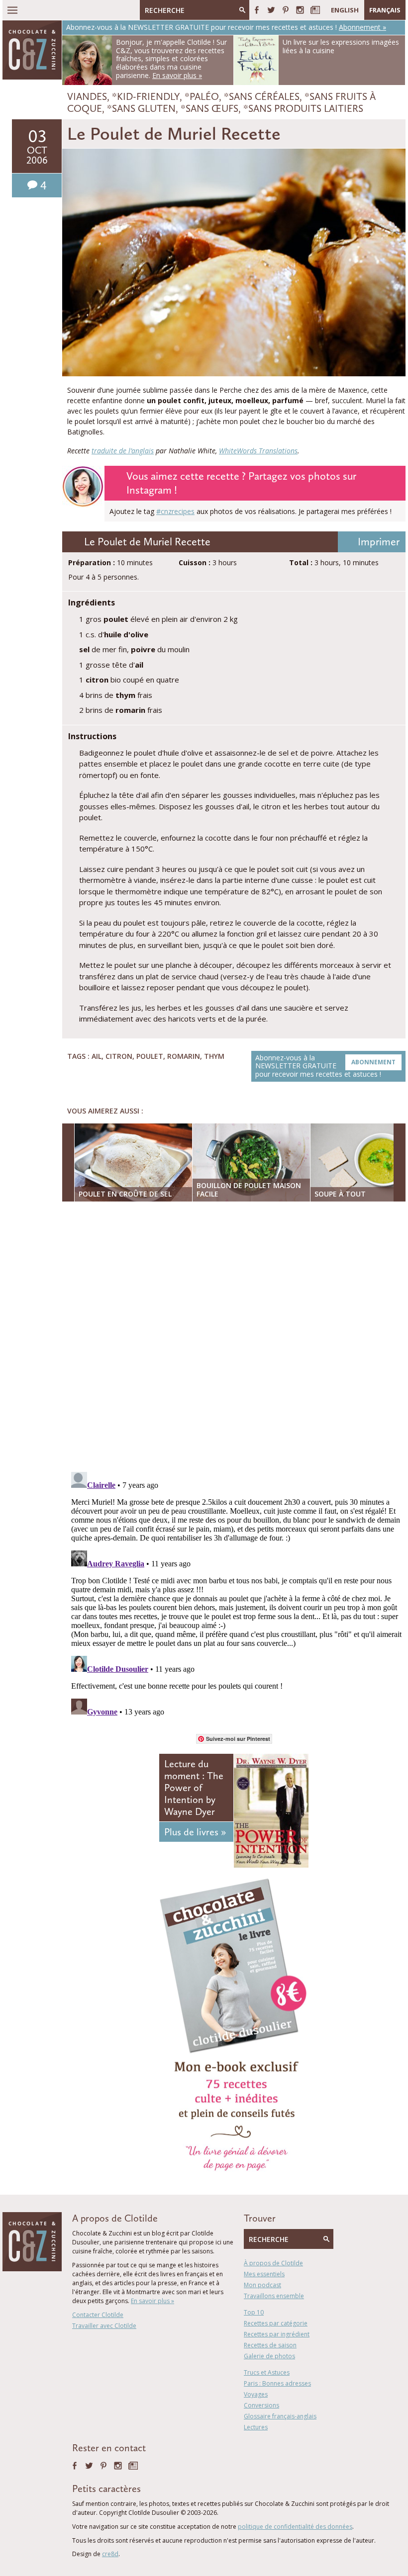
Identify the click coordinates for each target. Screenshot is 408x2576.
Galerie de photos (269, 2356)
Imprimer (379, 542)
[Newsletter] (315, 10)
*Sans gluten (141, 108)
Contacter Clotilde (98, 2315)
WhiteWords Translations (258, 451)
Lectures (256, 2427)
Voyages (256, 2394)
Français (385, 10)
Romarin (184, 1056)
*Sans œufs (209, 108)
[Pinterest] (286, 10)
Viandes (87, 96)
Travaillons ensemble (274, 2296)
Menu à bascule (12, 10)
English (345, 10)
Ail (97, 1056)
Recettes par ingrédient (277, 2334)
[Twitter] (271, 10)
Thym (214, 1056)
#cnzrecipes (175, 511)
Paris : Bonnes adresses (277, 2383)
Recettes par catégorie (276, 2323)
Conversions (261, 2405)
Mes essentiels (264, 2274)
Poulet (150, 1056)
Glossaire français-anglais (280, 2416)
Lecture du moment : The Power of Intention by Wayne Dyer (194, 1788)
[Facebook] (257, 10)
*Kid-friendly (146, 96)
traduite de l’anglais (123, 451)
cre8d (110, 2554)
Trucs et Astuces (267, 2372)
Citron (119, 1056)
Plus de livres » (195, 1832)
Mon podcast (262, 2285)
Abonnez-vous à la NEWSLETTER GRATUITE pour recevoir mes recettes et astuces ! (325, 1066)
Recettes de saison (270, 2345)
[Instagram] (300, 10)
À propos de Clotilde (273, 2263)
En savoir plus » (153, 2301)
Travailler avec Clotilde (104, 2326)
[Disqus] (236, 1338)
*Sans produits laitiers (303, 108)
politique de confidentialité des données (295, 2527)
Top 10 (254, 2312)
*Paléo (202, 96)
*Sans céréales (262, 96)
